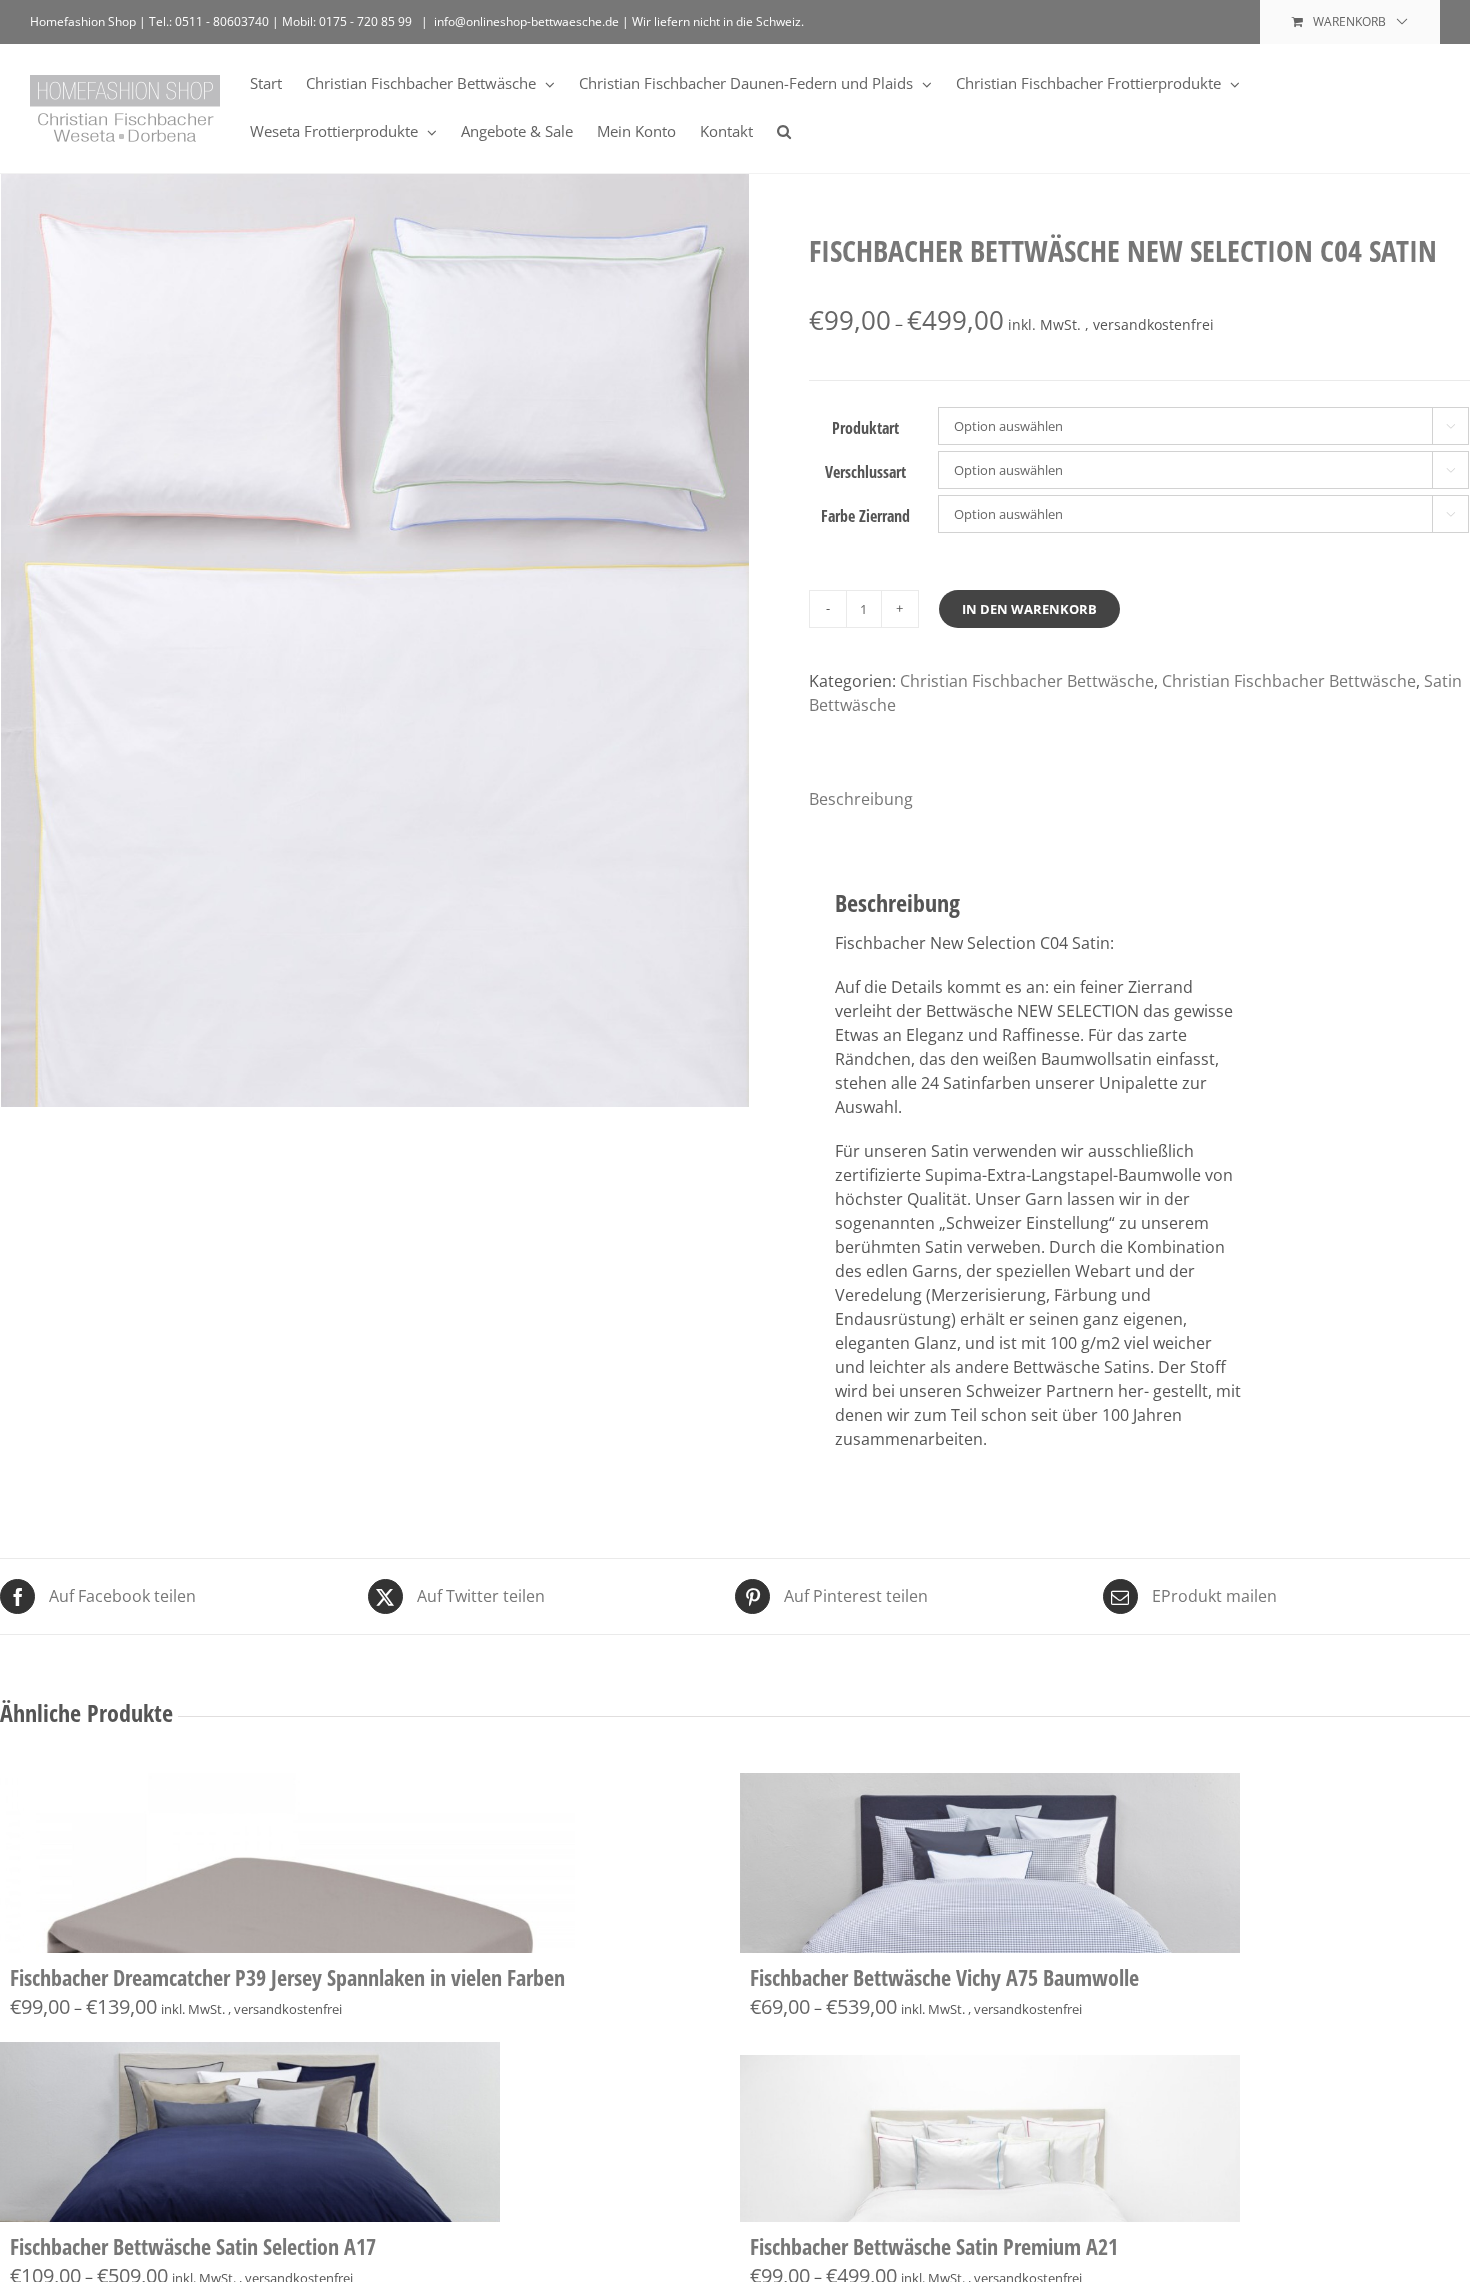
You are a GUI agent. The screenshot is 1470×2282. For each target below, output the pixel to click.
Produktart (865, 428)
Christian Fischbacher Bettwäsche (1027, 681)
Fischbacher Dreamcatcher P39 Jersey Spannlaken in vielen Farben (287, 1977)
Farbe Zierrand (865, 516)
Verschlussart (865, 472)
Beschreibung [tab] (861, 799)
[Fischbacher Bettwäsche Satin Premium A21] (990, 2132)
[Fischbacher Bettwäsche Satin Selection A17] (250, 2132)
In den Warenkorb (1029, 609)
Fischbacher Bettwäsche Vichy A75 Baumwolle (944, 1977)
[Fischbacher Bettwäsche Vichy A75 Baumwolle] (990, 1863)
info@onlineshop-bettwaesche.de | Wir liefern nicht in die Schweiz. (619, 21)
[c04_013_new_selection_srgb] (375, 673)
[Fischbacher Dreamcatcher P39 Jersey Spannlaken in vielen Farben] (287, 1863)
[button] (784, 130)
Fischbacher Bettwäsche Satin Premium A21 (934, 2246)
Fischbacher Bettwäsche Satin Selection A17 (193, 2246)
